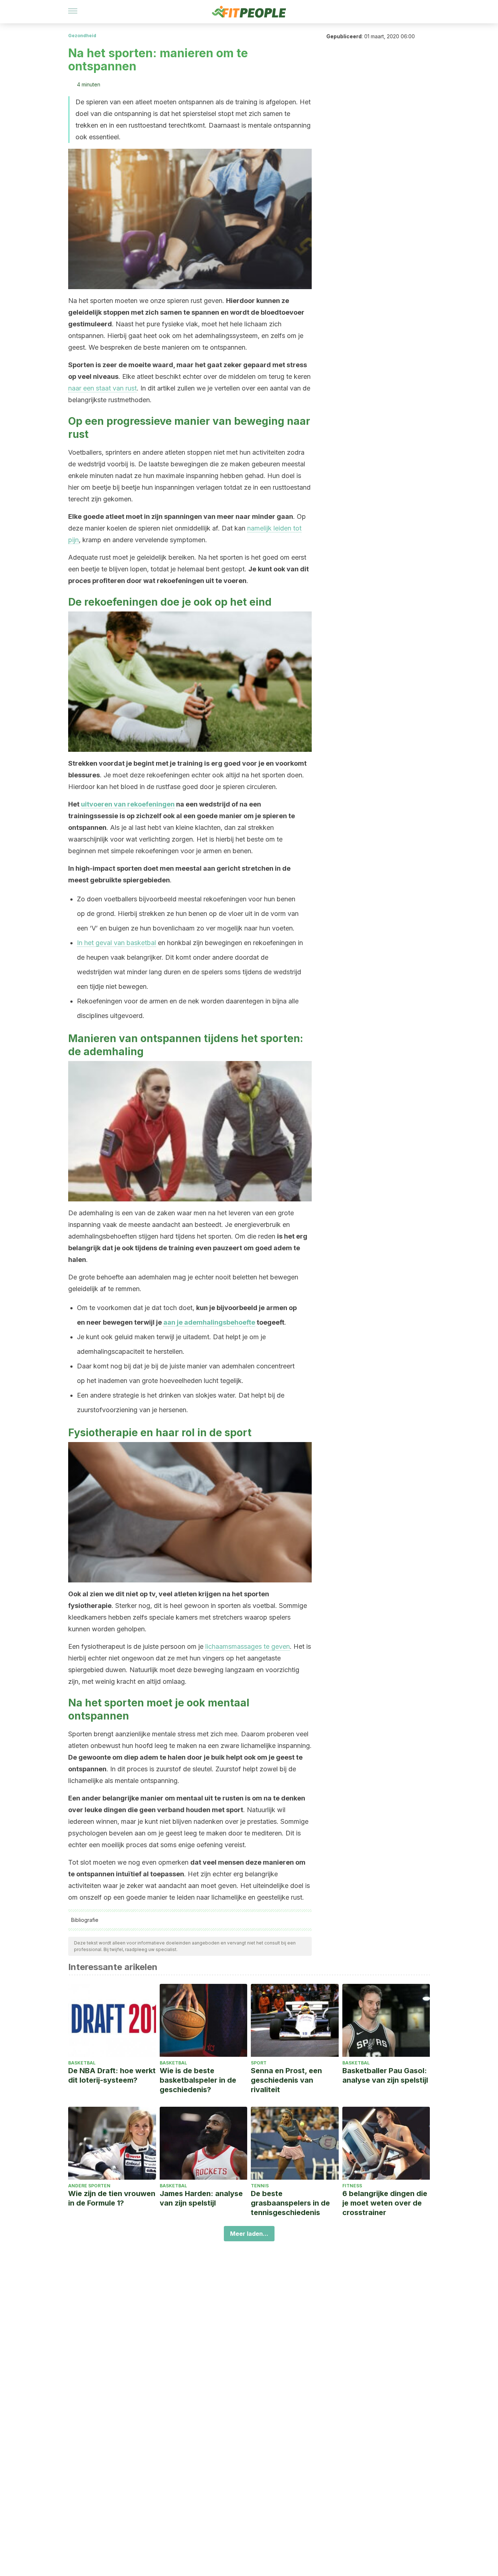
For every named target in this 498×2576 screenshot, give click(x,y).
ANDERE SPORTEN (89, 2186)
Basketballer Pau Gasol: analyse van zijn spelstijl (385, 2075)
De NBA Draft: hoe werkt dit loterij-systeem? (112, 2075)
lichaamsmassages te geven (248, 1646)
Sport (259, 2063)
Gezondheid (82, 36)
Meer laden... (249, 2234)
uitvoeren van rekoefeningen (128, 804)
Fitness (352, 2186)
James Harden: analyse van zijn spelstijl (201, 2198)
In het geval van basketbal (116, 943)
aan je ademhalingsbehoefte (209, 1322)
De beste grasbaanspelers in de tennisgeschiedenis (290, 2203)
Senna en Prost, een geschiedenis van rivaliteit (286, 2080)
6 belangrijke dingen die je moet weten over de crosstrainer (385, 2203)
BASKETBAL (82, 2063)
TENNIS (260, 2186)
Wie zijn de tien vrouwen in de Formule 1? (112, 2198)
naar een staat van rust (102, 388)
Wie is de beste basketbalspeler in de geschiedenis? (198, 2080)
